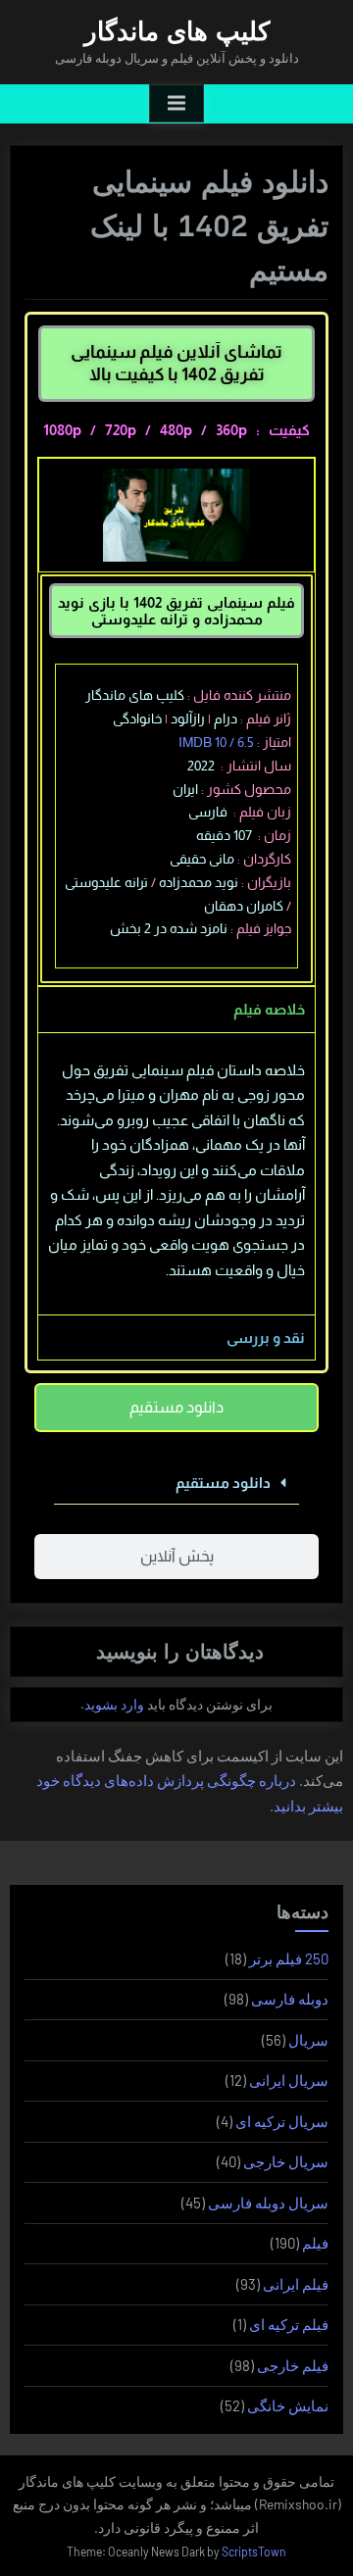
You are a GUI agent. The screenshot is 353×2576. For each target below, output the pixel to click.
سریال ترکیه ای (282, 2121)
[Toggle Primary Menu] (176, 104)
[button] (176, 1483)
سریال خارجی (286, 2161)
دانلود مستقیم (223, 1483)
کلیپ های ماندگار (177, 31)
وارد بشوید (114, 1704)
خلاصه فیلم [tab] (269, 1009)
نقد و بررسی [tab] (266, 1338)
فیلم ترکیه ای (289, 2324)
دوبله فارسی (290, 1999)
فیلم (315, 2243)
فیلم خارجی (293, 2365)
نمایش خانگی (288, 2405)
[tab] (176, 1408)
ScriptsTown (254, 2551)
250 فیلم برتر (289, 1958)
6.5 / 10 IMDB (216, 742)
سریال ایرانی (289, 2080)
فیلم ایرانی (296, 2284)
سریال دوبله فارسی (268, 2203)
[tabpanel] (176, 1173)
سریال (308, 2040)
